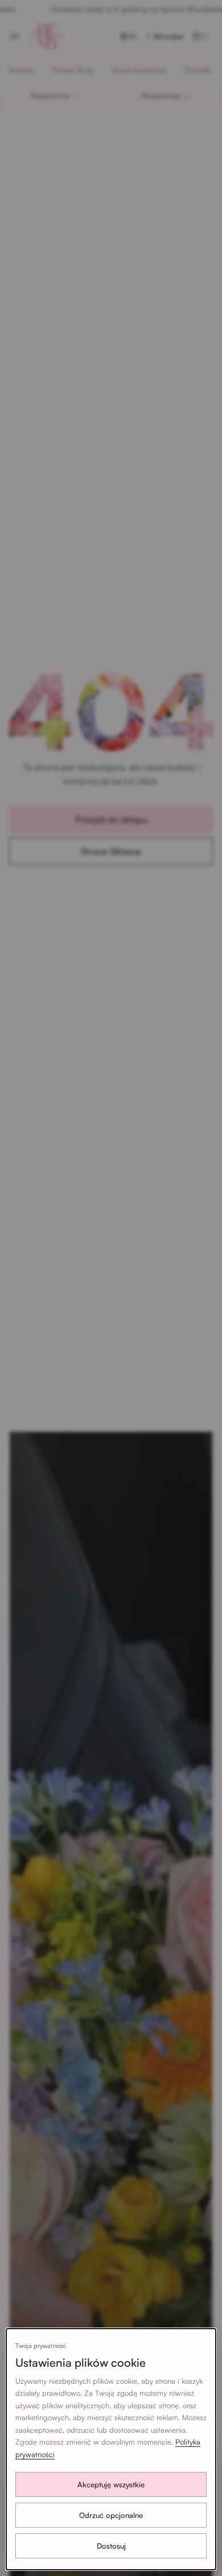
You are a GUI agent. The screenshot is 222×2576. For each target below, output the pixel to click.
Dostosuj (111, 2546)
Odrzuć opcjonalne (111, 2515)
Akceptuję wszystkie (111, 2484)
